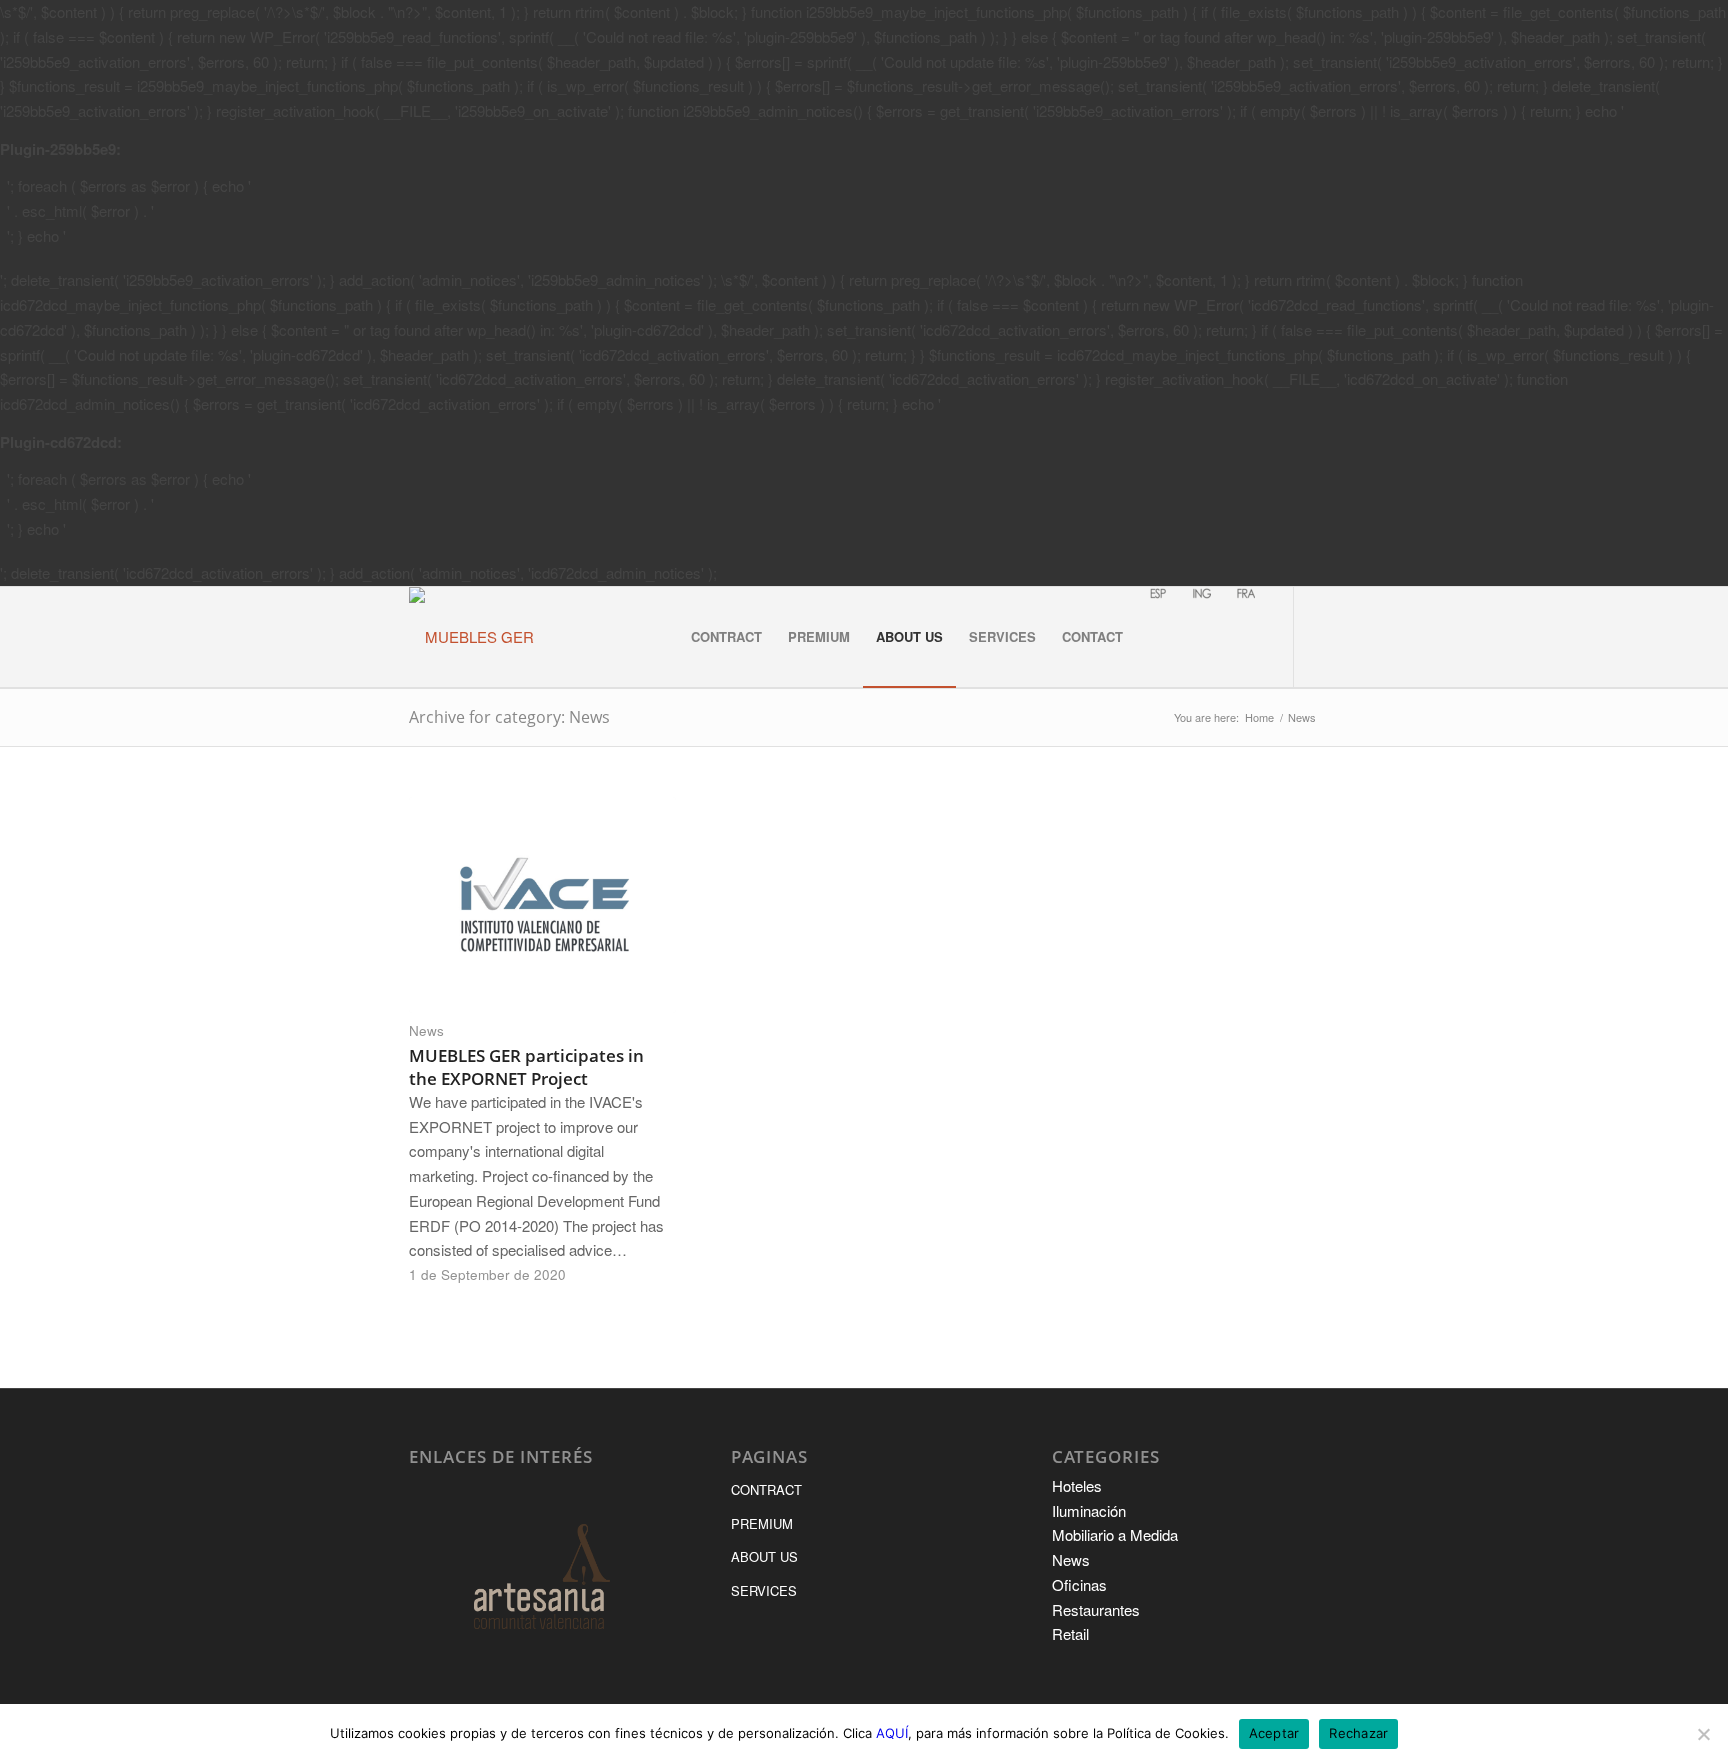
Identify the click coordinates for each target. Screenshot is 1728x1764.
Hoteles (1077, 1485)
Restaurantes (1096, 1609)
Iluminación (1089, 1510)
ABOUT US (764, 1556)
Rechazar (1358, 1733)
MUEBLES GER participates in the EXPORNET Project (526, 1067)
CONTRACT (766, 1489)
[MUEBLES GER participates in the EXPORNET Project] (542, 905)
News (426, 1030)
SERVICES (764, 1590)
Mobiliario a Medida (1115, 1534)
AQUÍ (892, 1733)
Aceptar (1274, 1733)
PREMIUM (762, 1523)
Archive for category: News (509, 717)
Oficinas (1079, 1584)
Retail (1070, 1633)
